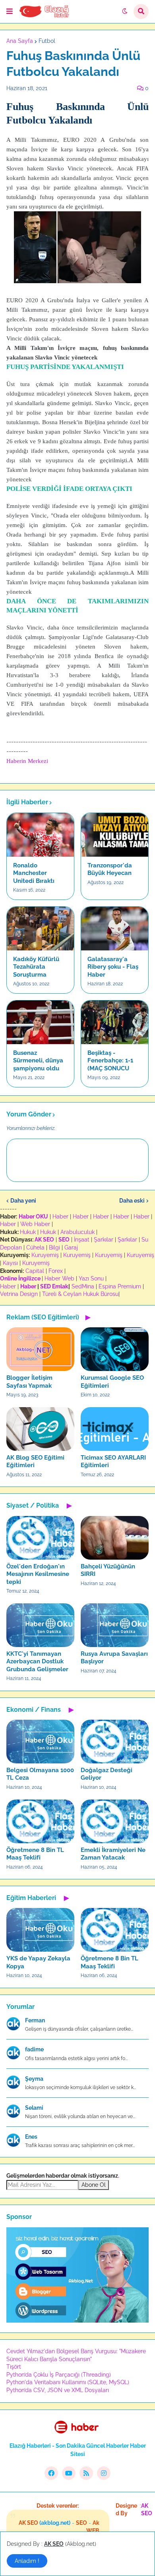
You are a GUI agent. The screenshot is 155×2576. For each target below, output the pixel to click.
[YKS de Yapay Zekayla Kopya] (40, 1930)
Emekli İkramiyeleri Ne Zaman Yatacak (113, 1854)
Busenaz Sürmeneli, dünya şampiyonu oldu (38, 1061)
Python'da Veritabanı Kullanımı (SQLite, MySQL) (68, 2382)
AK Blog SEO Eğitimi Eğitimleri (35, 1462)
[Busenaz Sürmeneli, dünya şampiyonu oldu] (40, 1022)
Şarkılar (104, 1240)
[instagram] (104, 2473)
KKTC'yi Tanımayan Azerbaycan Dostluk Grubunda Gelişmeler (37, 1662)
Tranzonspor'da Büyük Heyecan (110, 869)
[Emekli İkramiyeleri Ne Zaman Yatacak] (115, 1821)
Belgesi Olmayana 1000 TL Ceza (40, 1774)
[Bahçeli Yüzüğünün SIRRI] (115, 1538)
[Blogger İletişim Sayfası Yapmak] (40, 1349)
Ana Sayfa (20, 41)
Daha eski (132, 1201)
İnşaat (82, 1240)
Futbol (47, 41)
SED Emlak (54, 1286)
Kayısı (10, 1263)
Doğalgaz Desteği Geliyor (107, 1774)
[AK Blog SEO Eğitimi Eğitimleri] (40, 1429)
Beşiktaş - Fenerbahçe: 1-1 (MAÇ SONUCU (110, 1061)
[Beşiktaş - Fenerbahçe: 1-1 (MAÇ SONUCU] (115, 1022)
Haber (60, 1217)
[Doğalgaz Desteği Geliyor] (115, 1742)
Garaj (71, 1247)
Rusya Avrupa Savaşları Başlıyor (114, 1658)
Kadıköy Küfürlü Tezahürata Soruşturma (36, 967)
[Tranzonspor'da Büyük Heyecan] (115, 835)
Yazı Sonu (91, 1278)
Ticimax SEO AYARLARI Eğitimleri (113, 1462)
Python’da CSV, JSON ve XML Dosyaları (58, 2390)
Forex (56, 1271)
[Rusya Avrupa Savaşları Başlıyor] (115, 1625)
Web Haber (35, 1224)
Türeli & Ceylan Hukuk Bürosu (80, 1294)
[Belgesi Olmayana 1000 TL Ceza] (40, 1742)
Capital (35, 1271)
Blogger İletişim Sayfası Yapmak (29, 1382)
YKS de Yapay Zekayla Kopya (38, 1962)
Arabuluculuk (77, 1232)
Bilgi (54, 1247)
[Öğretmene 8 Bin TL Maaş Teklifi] (40, 1821)
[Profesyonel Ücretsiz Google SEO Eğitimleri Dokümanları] (77, 2321)
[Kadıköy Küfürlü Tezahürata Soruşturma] (40, 929)
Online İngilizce (20, 1278)
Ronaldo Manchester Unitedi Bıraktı (34, 873)
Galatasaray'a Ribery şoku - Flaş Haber (113, 967)
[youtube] (69, 2473)
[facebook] (51, 2473)
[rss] (86, 2473)
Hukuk (28, 1232)
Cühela (35, 1247)
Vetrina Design (19, 1294)
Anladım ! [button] (27, 2561)
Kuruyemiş (45, 1255)
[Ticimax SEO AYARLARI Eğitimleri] (115, 1429)
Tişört (14, 2367)
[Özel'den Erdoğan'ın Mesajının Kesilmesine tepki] (40, 1538)
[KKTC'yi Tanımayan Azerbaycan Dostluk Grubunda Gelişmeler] (40, 1625)
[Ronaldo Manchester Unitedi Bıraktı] (40, 835)
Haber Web (59, 1278)
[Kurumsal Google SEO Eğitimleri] (115, 1349)
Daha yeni (23, 1201)
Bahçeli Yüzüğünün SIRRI (108, 1570)
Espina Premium (120, 1286)
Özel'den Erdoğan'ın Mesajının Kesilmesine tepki (38, 1574)
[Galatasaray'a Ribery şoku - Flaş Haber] (115, 929)
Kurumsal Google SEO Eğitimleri (112, 1382)
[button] (10, 12)
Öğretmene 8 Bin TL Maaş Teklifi (35, 1854)
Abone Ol (94, 2185)
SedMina (83, 1286)
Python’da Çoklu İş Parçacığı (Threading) (59, 2375)
